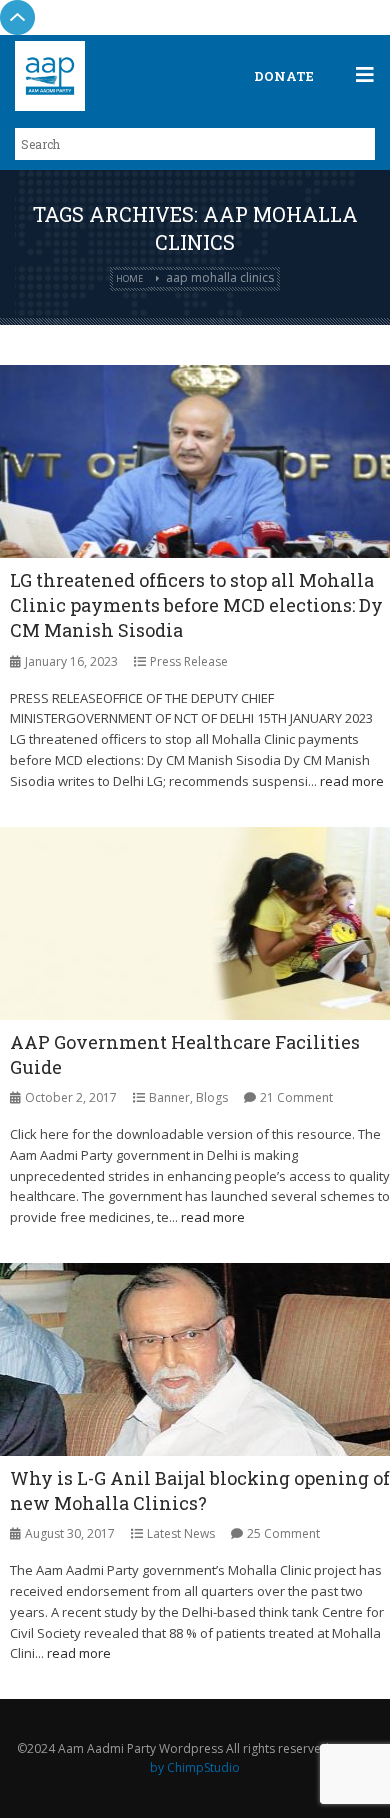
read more (352, 781)
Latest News (181, 1533)
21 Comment (296, 1097)
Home (129, 278)
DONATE (284, 76)
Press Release (189, 661)
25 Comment (283, 1533)
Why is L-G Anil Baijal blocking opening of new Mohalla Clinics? (200, 1490)
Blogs (212, 1097)
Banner (169, 1097)
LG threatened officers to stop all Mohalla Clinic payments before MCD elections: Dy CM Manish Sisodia (196, 605)
